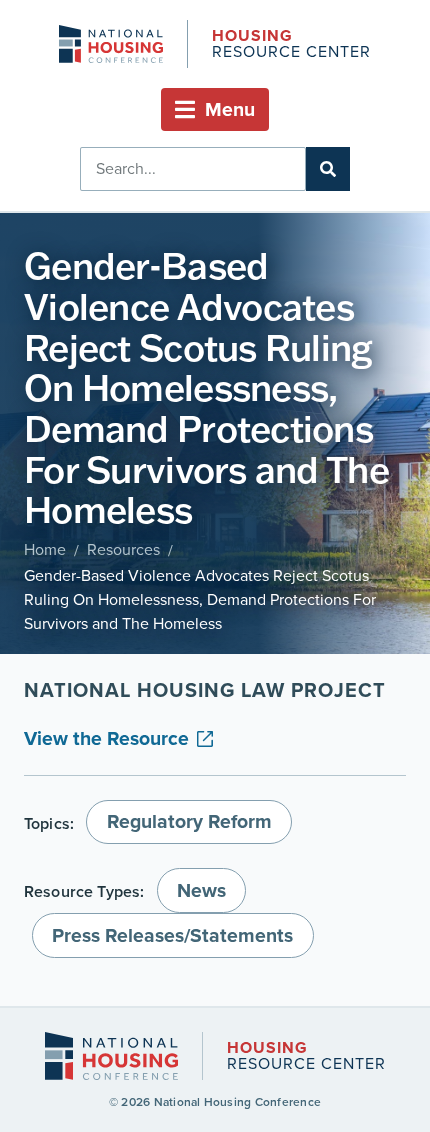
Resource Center (291, 45)
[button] (215, 109)
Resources (123, 549)
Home (45, 549)
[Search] (328, 169)
